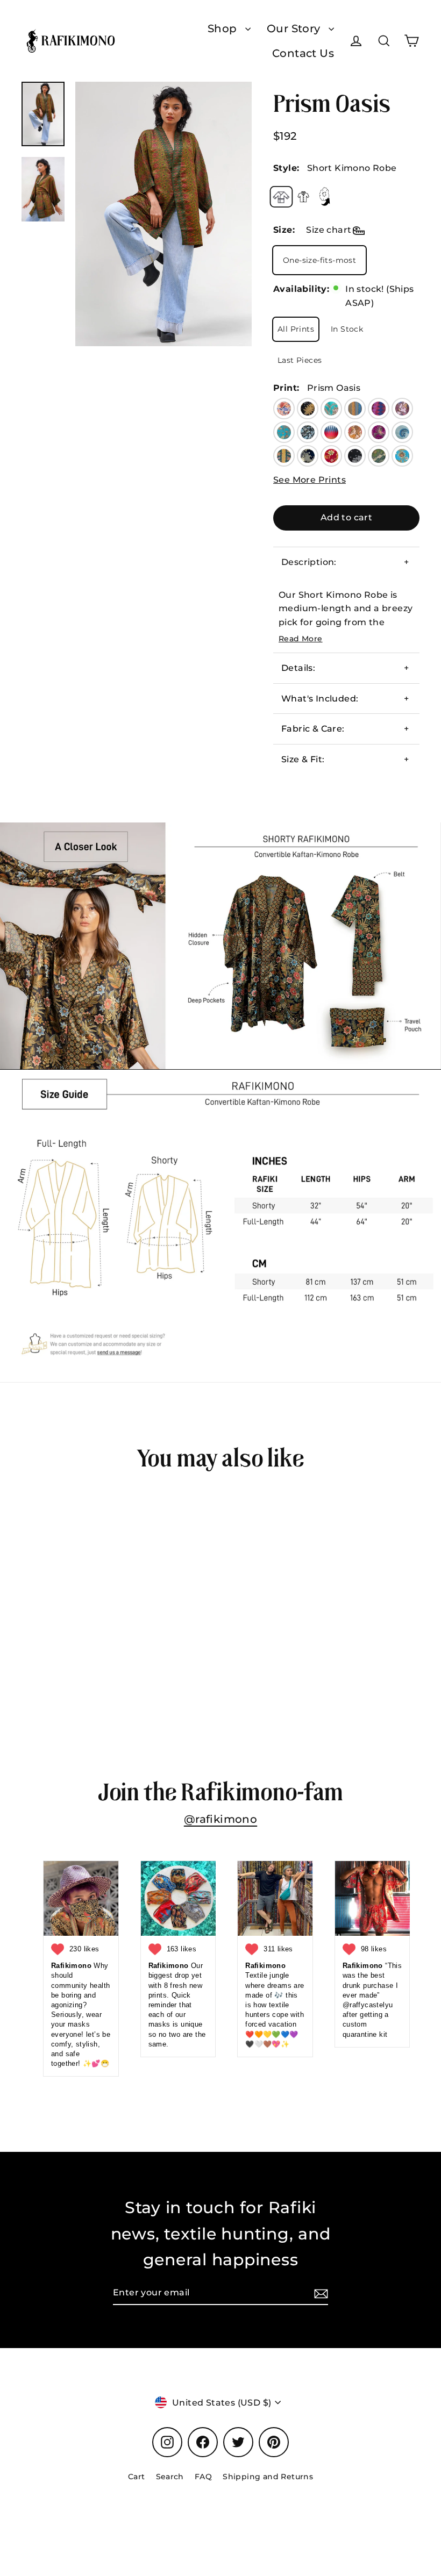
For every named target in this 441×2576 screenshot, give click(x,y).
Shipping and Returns (268, 2477)
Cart (137, 2477)
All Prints (296, 329)
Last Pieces (300, 360)
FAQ (203, 2477)
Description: (309, 562)
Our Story (295, 28)
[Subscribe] (319, 2293)
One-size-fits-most (319, 260)
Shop (224, 28)
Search (170, 2477)
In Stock (347, 329)
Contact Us (303, 53)
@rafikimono (220, 1819)
